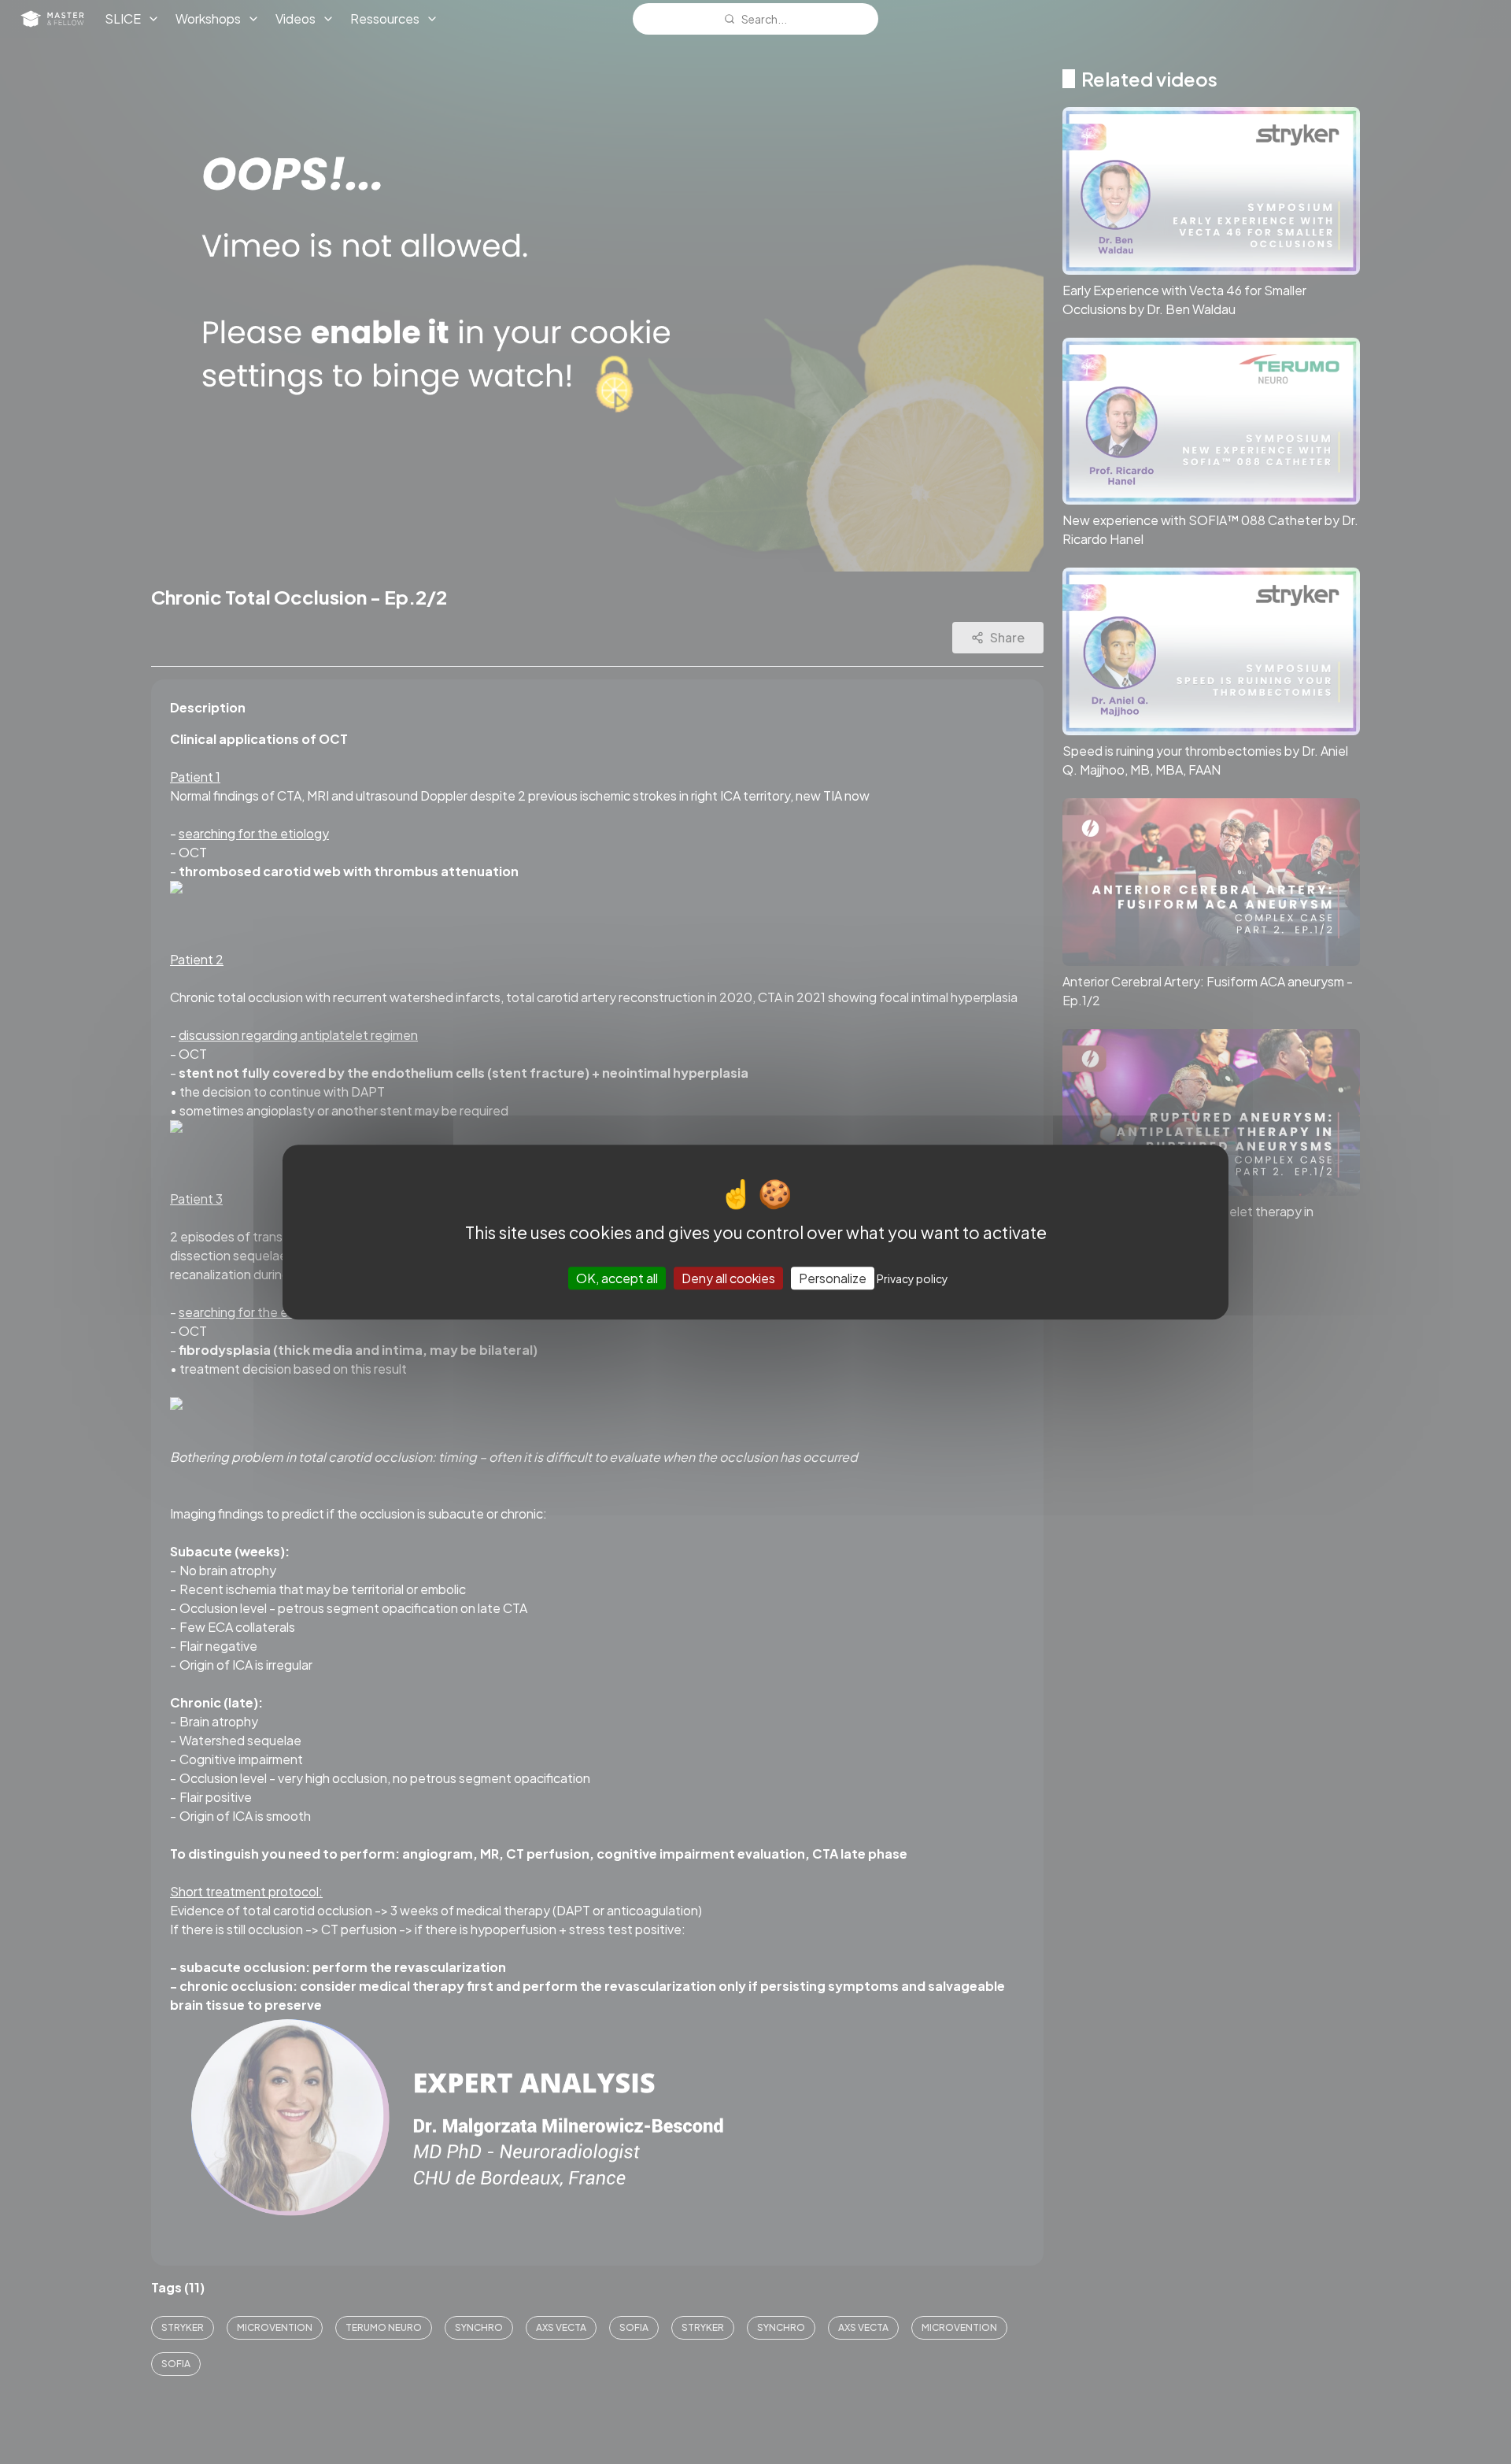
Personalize (833, 1278)
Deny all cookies (728, 1278)
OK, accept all (617, 1278)
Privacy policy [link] (913, 1278)
